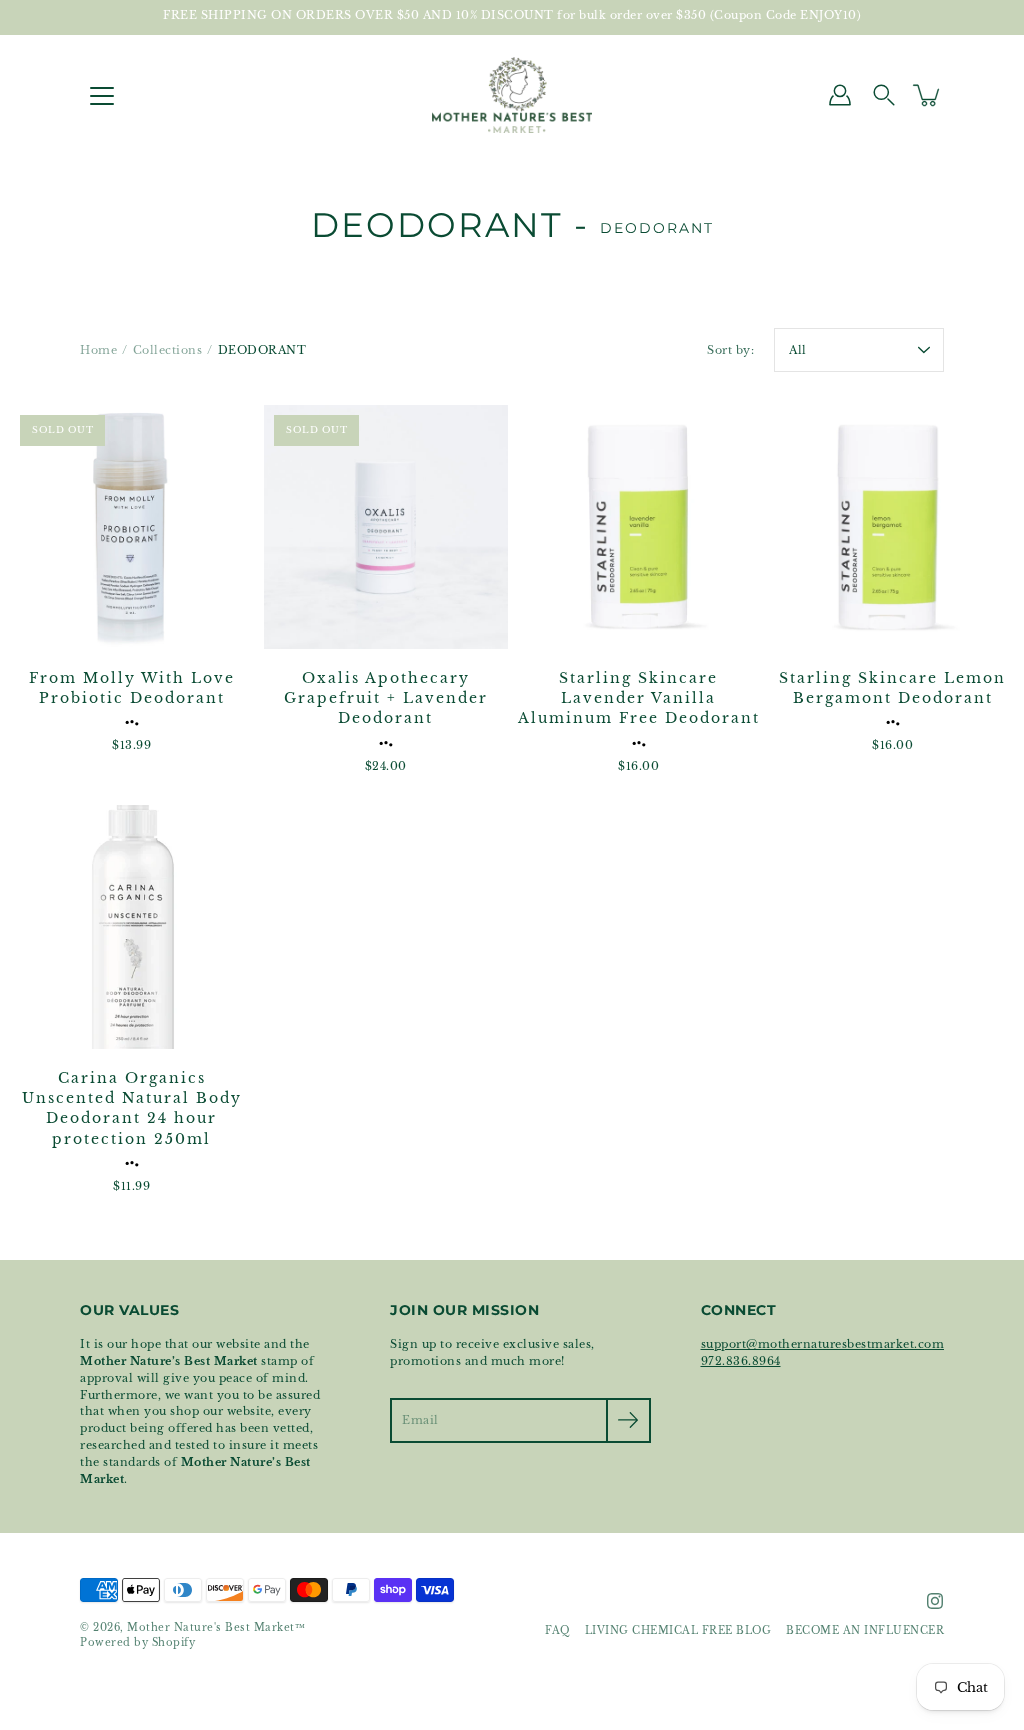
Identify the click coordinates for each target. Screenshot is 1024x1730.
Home (98, 350)
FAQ (557, 1631)
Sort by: (730, 350)
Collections (168, 350)
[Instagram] (935, 1601)
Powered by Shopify (137, 1643)
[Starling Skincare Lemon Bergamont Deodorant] (893, 527)
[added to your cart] (928, 95)
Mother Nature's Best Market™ (216, 1628)
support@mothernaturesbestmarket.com (823, 1344)
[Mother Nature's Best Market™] (512, 95)
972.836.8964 (741, 1361)
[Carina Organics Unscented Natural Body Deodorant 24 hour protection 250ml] (132, 927)
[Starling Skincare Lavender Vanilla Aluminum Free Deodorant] (639, 527)
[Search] (884, 95)
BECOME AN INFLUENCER (865, 1631)
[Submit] (628, 1420)
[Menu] (102, 96)
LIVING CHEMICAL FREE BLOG (678, 1631)
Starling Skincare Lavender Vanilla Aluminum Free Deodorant (639, 699)
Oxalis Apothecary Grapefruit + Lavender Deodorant (385, 699)
